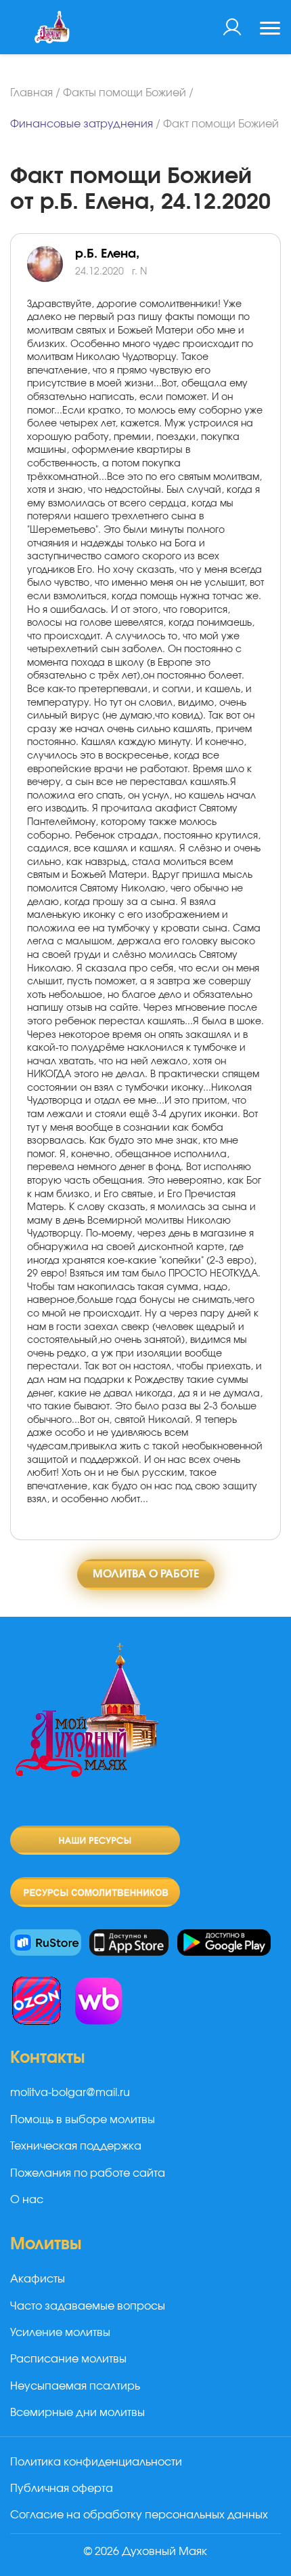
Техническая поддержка (76, 2146)
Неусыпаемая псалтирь (75, 2386)
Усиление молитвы (60, 2333)
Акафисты (38, 2279)
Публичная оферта (62, 2489)
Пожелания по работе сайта (88, 2173)
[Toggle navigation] (270, 30)
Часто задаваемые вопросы (88, 2306)
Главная (31, 93)
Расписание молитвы (68, 2359)
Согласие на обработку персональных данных (139, 2515)
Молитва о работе (146, 1574)
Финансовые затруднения (82, 124)
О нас (27, 2200)
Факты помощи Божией (125, 93)
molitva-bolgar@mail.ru (70, 2093)
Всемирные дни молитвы (77, 2413)
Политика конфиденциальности (96, 2462)
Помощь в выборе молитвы (83, 2120)
